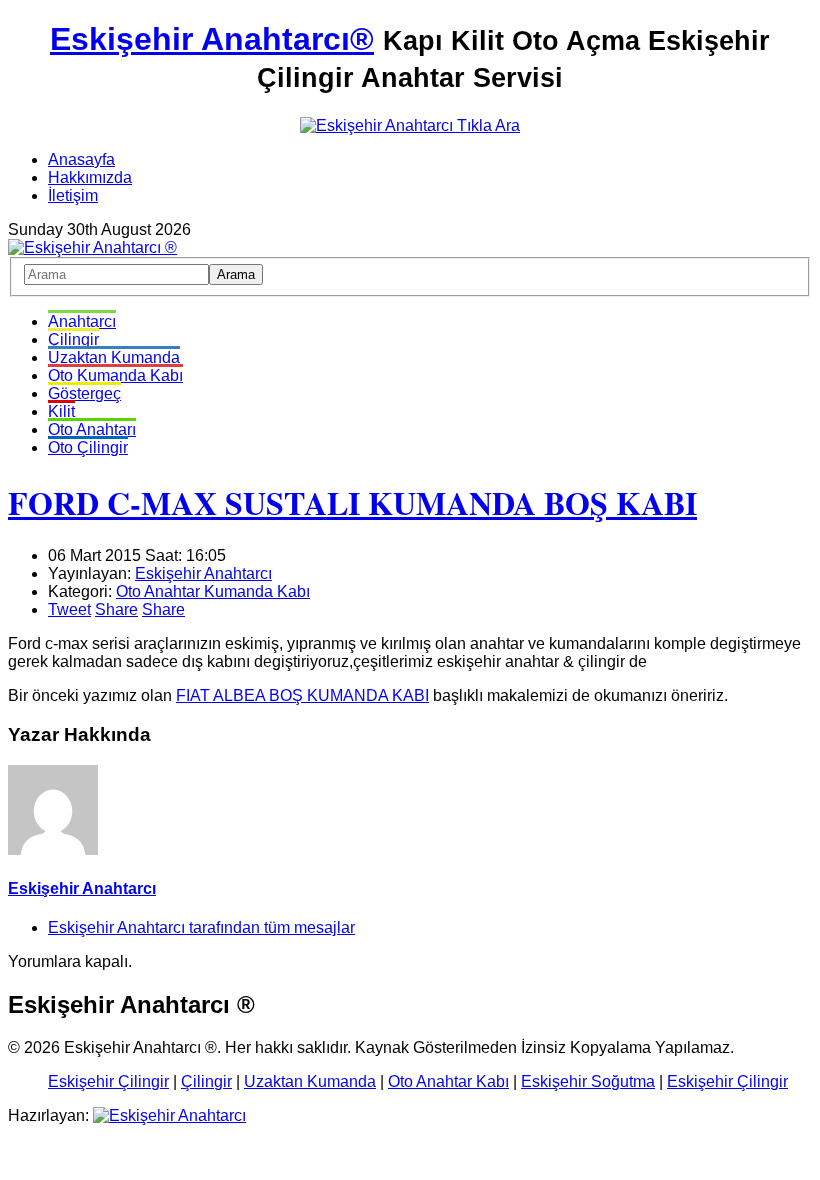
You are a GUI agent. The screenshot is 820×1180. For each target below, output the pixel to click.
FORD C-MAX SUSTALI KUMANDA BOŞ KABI (352, 502)
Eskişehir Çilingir (108, 1081)
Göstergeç (84, 393)
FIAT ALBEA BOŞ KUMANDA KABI (302, 695)
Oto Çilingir (88, 447)
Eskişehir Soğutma (588, 1081)
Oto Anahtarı (92, 429)
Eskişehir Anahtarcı (203, 573)
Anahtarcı (82, 321)
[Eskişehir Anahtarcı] (169, 1115)
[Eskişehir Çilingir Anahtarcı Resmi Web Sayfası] (92, 247)
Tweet (69, 609)
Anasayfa (81, 159)
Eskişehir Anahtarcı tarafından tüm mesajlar (201, 927)
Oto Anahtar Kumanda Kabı (213, 591)
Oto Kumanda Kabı (115, 375)
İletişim (73, 195)
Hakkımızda (90, 177)
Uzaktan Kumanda (114, 357)
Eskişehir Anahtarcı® (212, 39)
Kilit (61, 411)
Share (116, 609)
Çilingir (73, 339)
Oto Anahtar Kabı (448, 1081)
